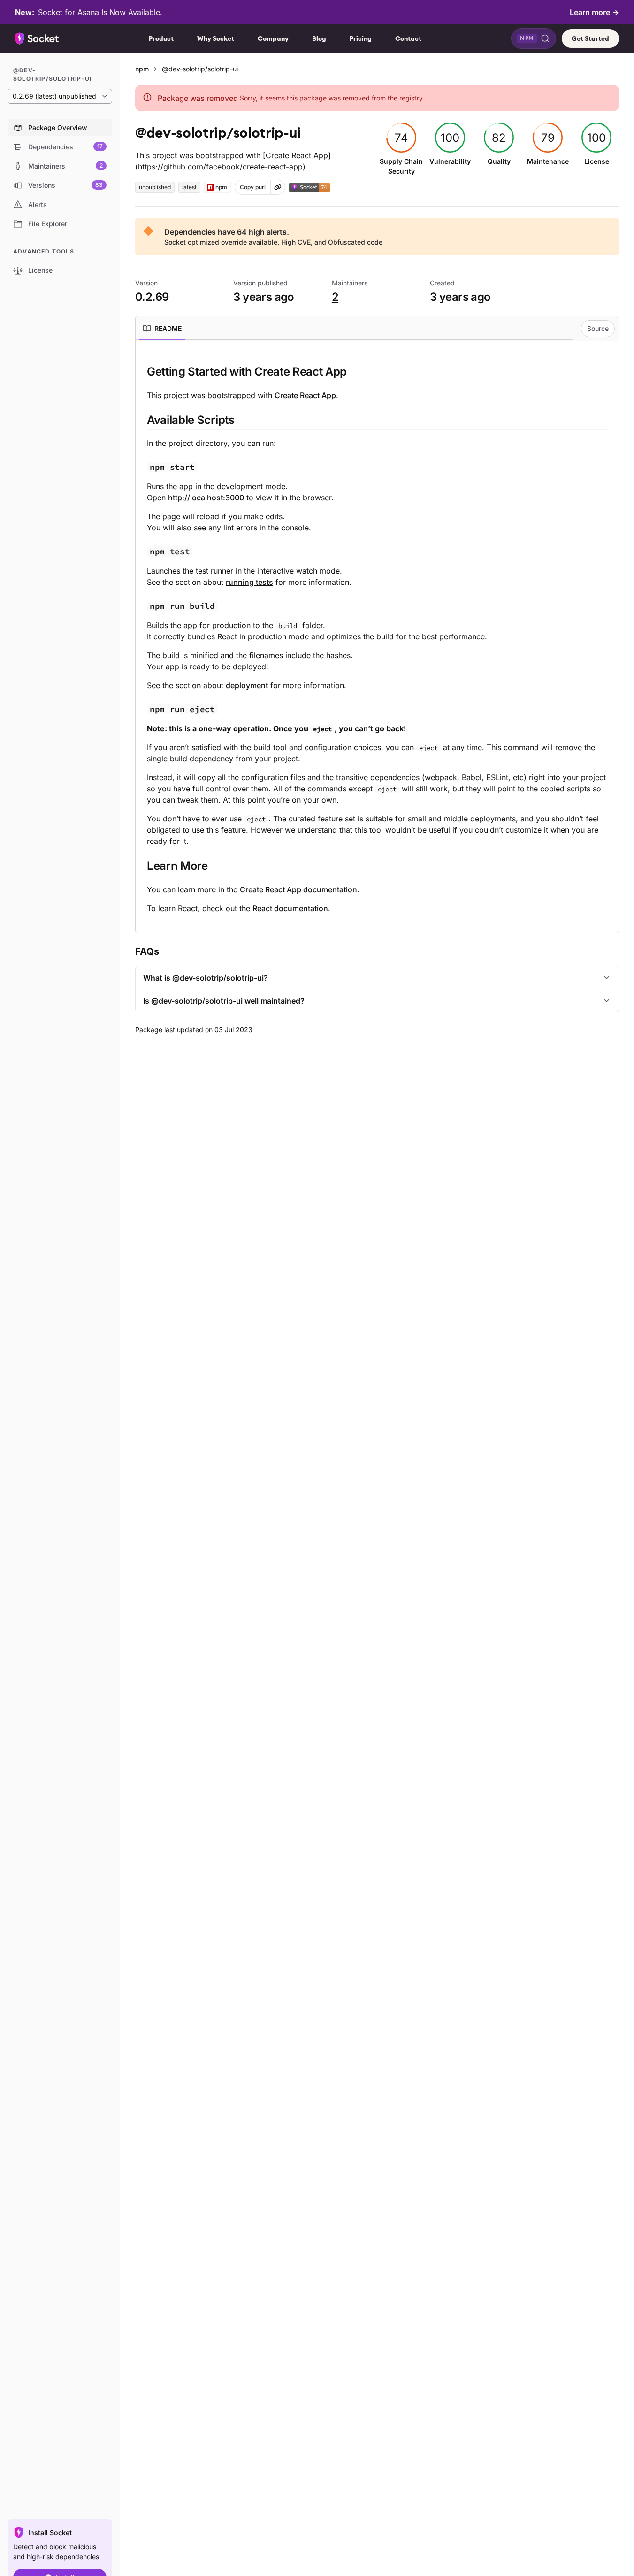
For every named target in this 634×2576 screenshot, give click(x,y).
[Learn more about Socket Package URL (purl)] (278, 187)
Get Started (590, 38)
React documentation (290, 908)
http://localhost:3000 (206, 498)
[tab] (162, 329)
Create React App (305, 395)
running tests (249, 582)
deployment (247, 685)
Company (273, 38)
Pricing (361, 38)
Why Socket (216, 38)
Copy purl (253, 187)
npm (142, 69)
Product (161, 38)
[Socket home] (37, 38)
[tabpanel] (377, 639)
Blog (319, 38)
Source (598, 328)
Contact (408, 38)
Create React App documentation (298, 889)
